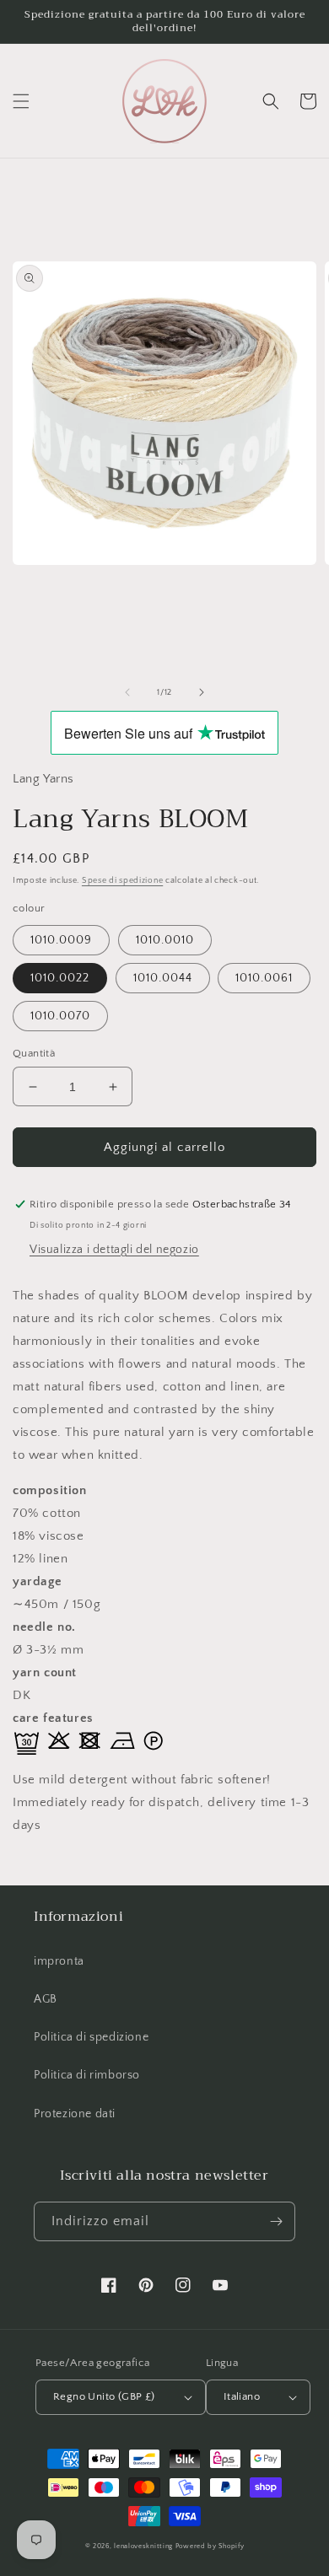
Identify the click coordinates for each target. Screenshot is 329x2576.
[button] (21, 101)
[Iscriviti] (276, 2221)
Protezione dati (75, 2114)
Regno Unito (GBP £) (104, 2396)
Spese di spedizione (122, 881)
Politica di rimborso (87, 2075)
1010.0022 (60, 978)
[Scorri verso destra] (202, 692)
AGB (46, 1999)
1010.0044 (163, 978)
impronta (59, 1961)
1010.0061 (264, 978)
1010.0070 (60, 1016)
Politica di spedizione (91, 2037)
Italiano (242, 2396)
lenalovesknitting (143, 2546)
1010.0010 (165, 940)
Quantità (34, 1053)
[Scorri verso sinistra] (127, 692)
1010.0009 (61, 940)
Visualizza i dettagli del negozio (114, 1250)
